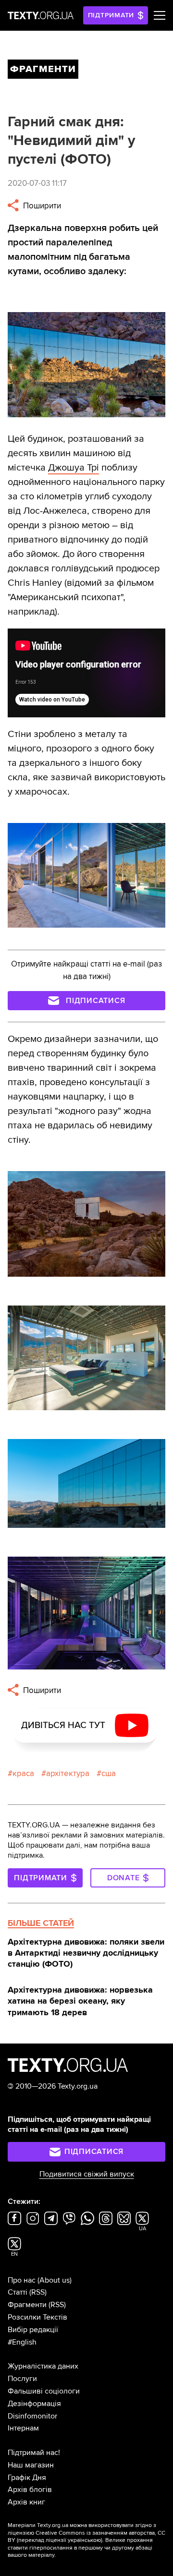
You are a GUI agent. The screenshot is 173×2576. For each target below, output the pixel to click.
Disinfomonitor (32, 2416)
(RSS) (38, 2292)
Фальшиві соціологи (44, 2391)
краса (23, 1773)
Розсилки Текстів (37, 2317)
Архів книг (26, 2502)
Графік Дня (27, 2478)
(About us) (55, 2280)
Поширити (41, 206)
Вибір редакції (33, 2330)
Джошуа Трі (74, 468)
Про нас (22, 2280)
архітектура (68, 1773)
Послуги (22, 2379)
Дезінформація (34, 2404)
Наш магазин (31, 2465)
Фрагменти (27, 2305)
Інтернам (23, 2428)
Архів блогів (30, 2490)
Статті (18, 2292)
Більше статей (41, 1923)
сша (109, 1773)
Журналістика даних (43, 2366)
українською (84, 2540)
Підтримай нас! (34, 2453)
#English (22, 2342)
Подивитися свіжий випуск (87, 2174)
